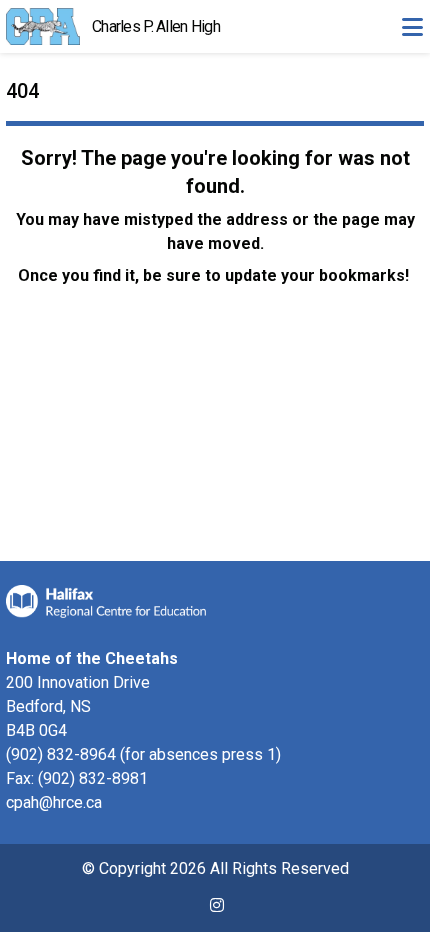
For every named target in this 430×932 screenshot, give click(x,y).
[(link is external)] (217, 913)
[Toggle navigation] (412, 27)
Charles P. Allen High (156, 26)
